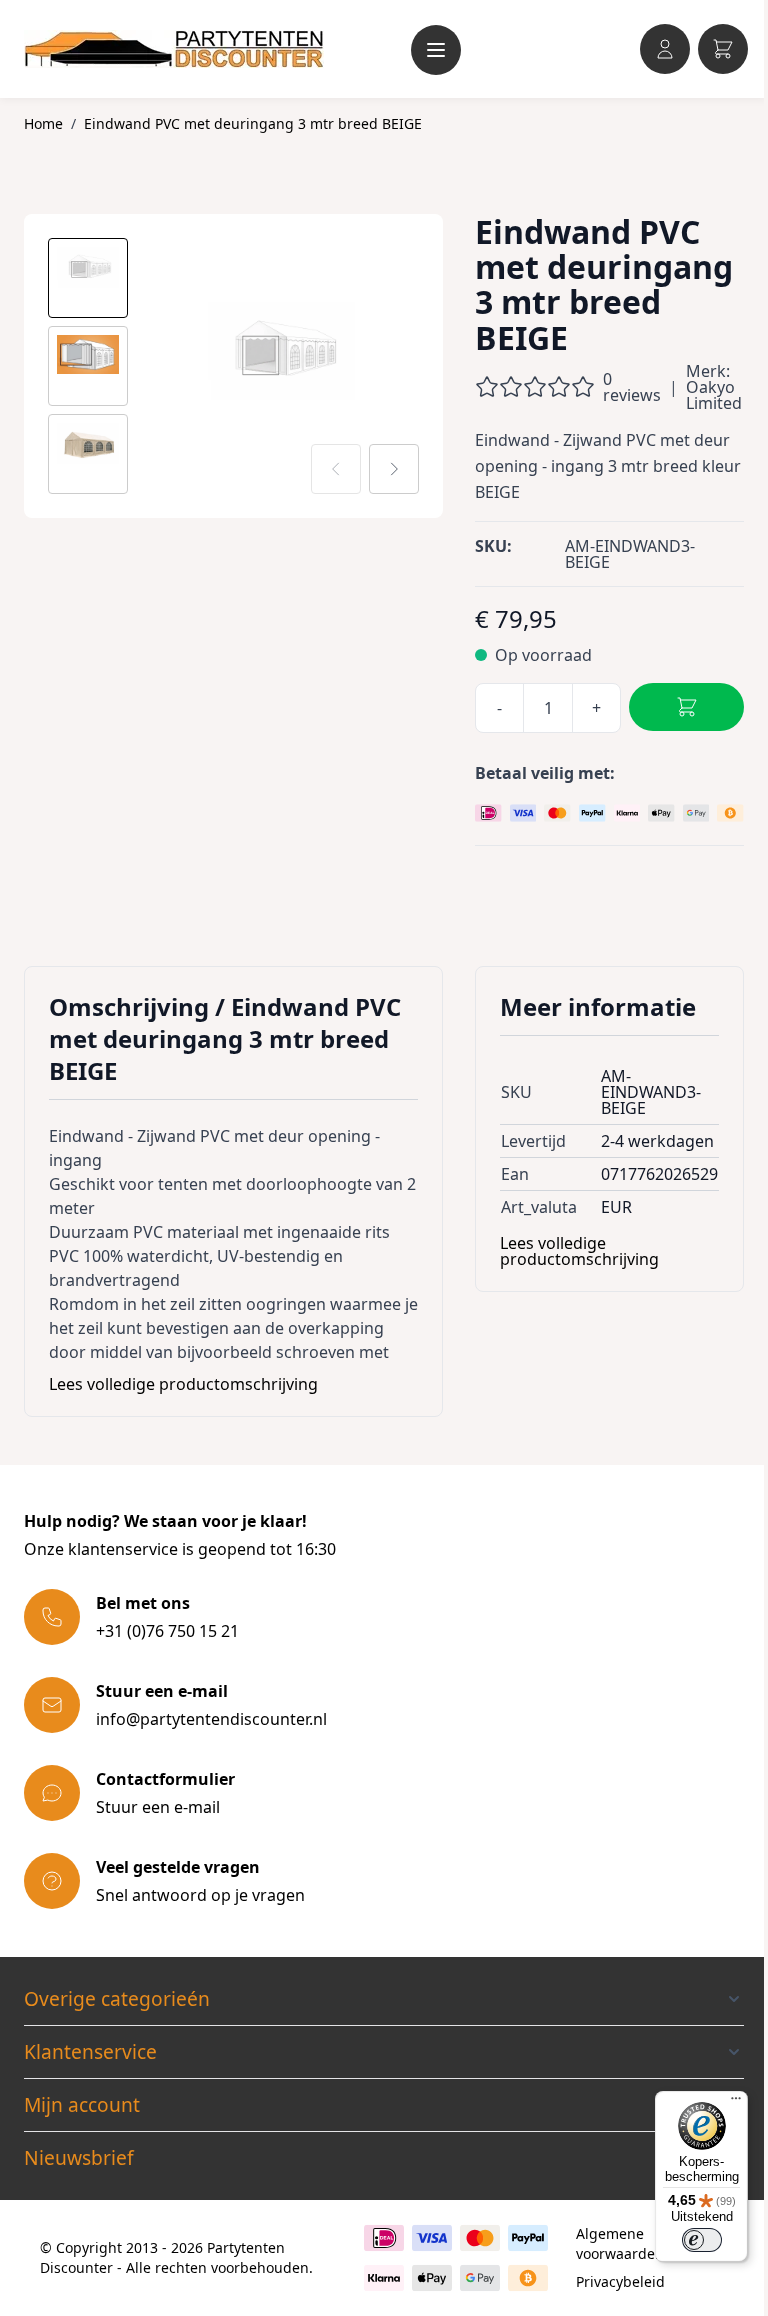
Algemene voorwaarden (620, 2243)
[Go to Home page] (174, 49)
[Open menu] (436, 50)
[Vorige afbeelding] (336, 469)
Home (43, 123)
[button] (384, 1999)
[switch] (702, 2240)
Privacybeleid (620, 2281)
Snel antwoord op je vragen (200, 1895)
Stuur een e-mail (158, 1807)
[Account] (665, 49)
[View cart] (723, 49)
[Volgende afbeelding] (394, 469)
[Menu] (736, 2103)
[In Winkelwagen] (686, 707)
